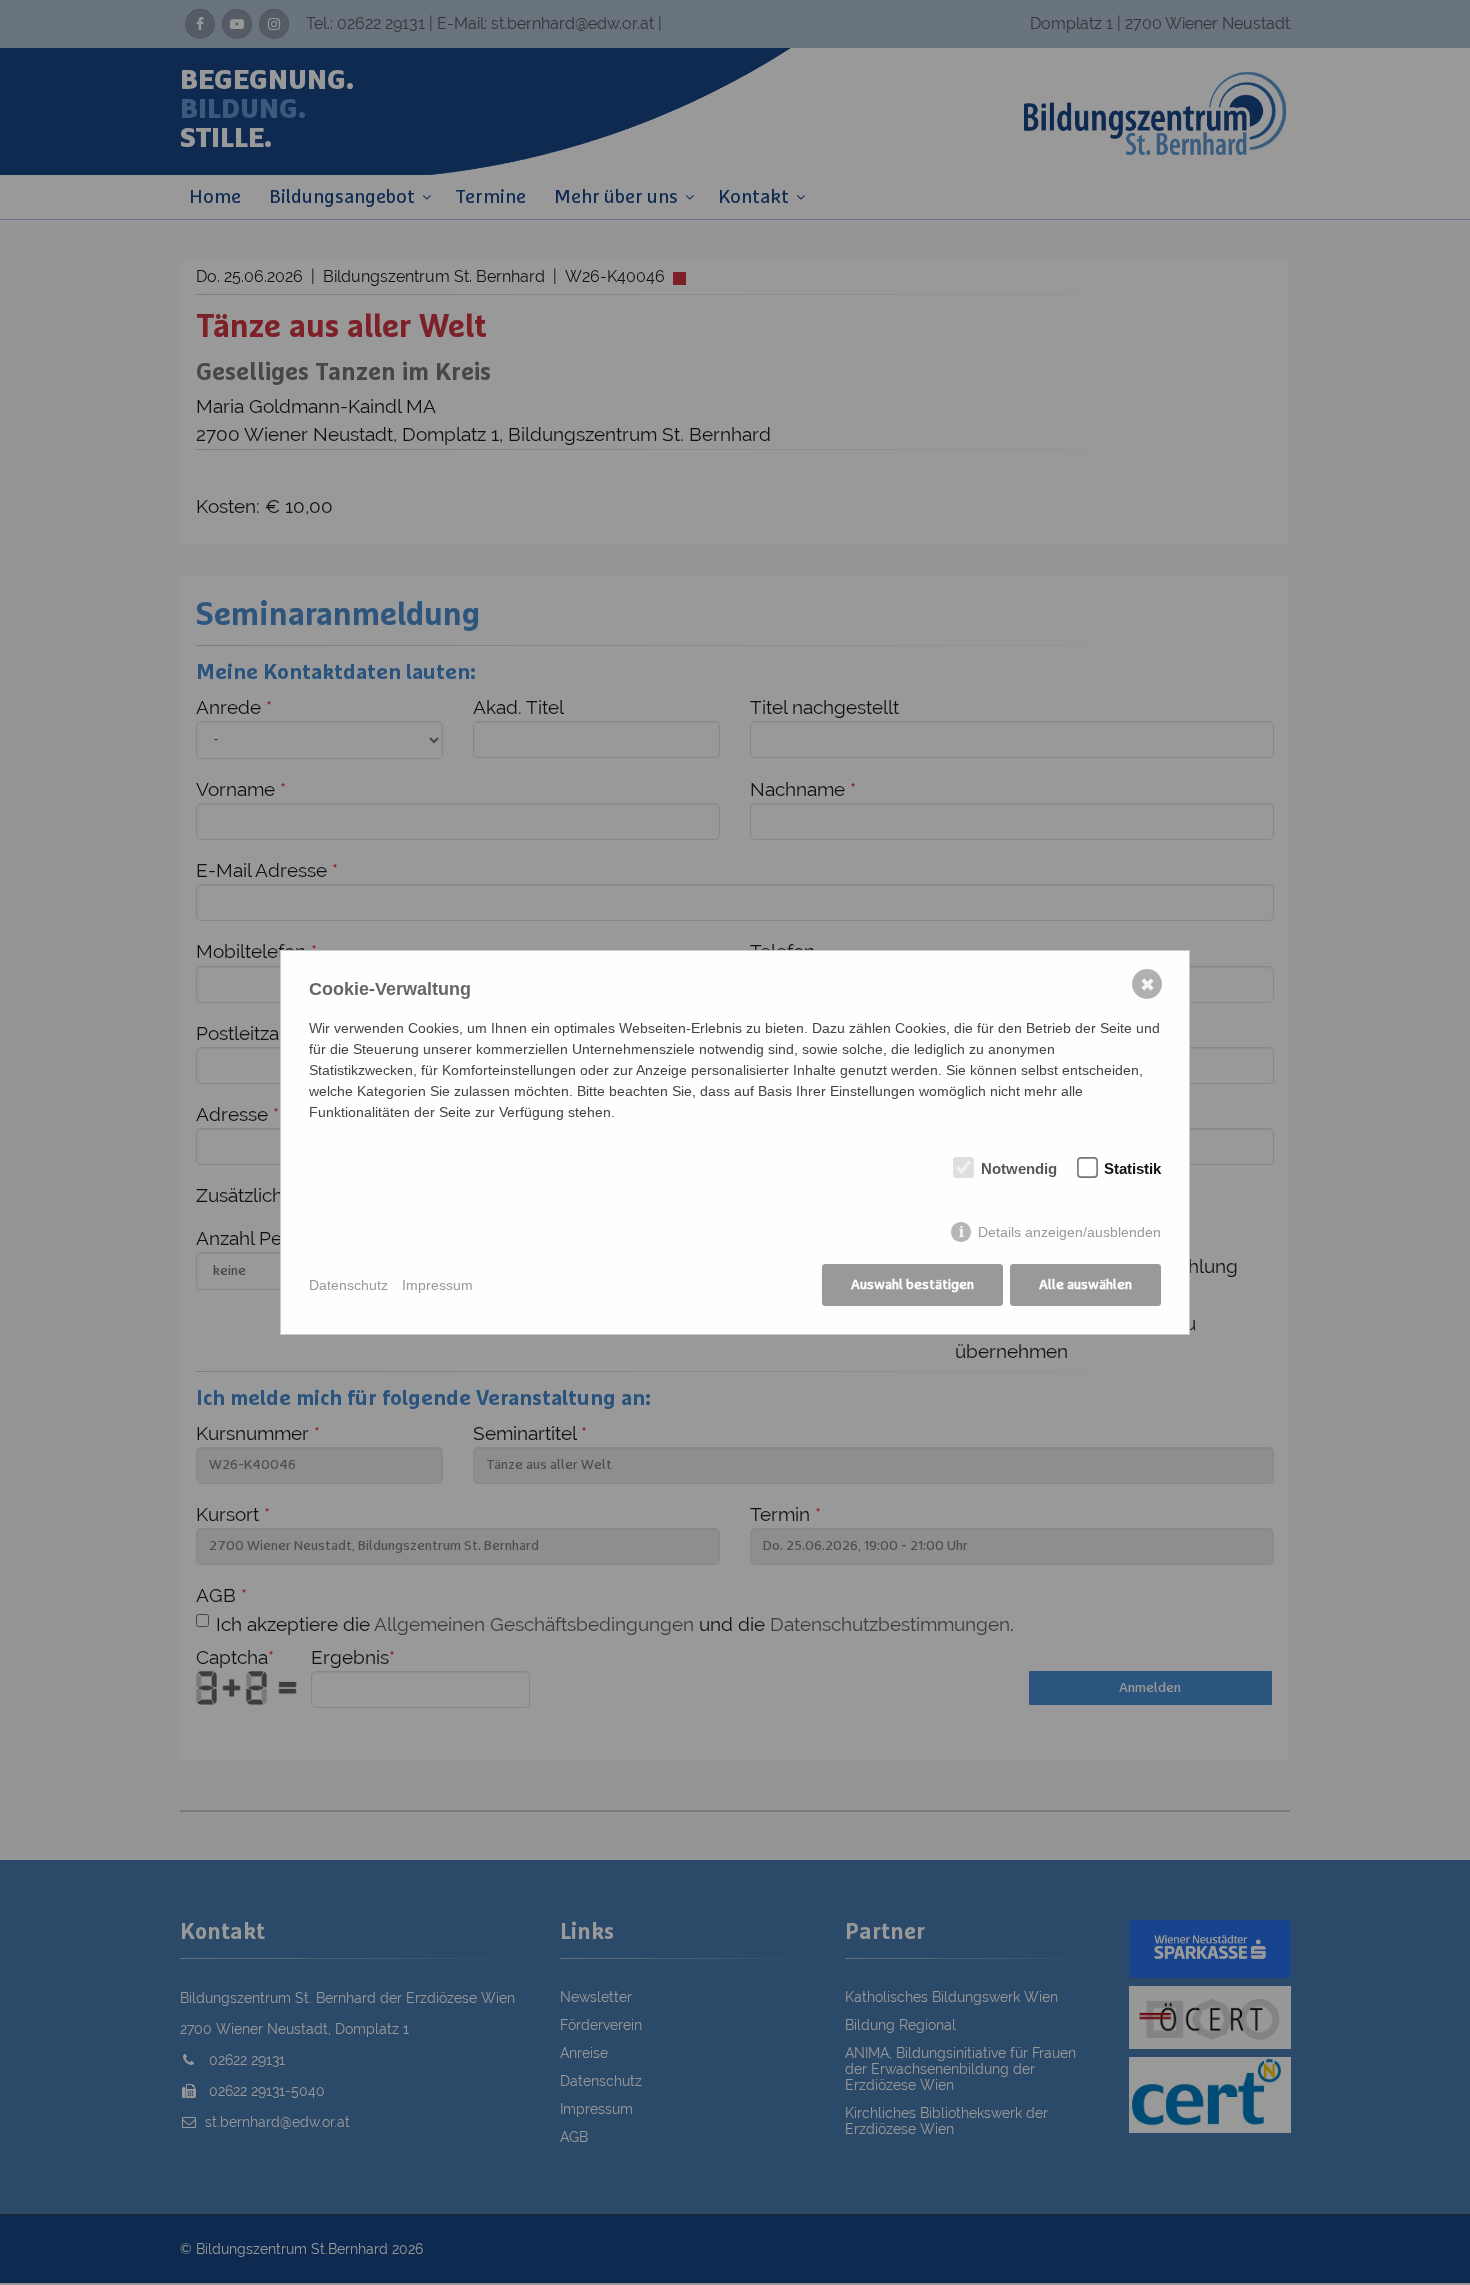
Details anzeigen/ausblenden (1069, 1232)
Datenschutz (348, 1285)
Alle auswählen (1085, 1285)
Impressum (437, 1285)
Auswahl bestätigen (912, 1285)
